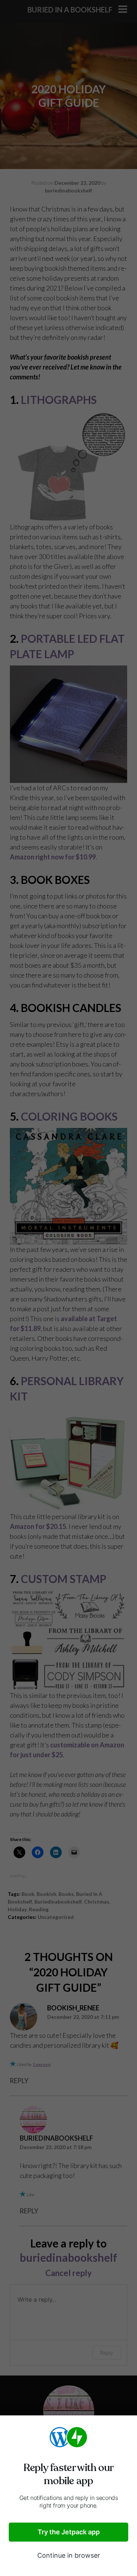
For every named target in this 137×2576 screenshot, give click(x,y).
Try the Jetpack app (69, 2532)
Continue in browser (69, 2555)
